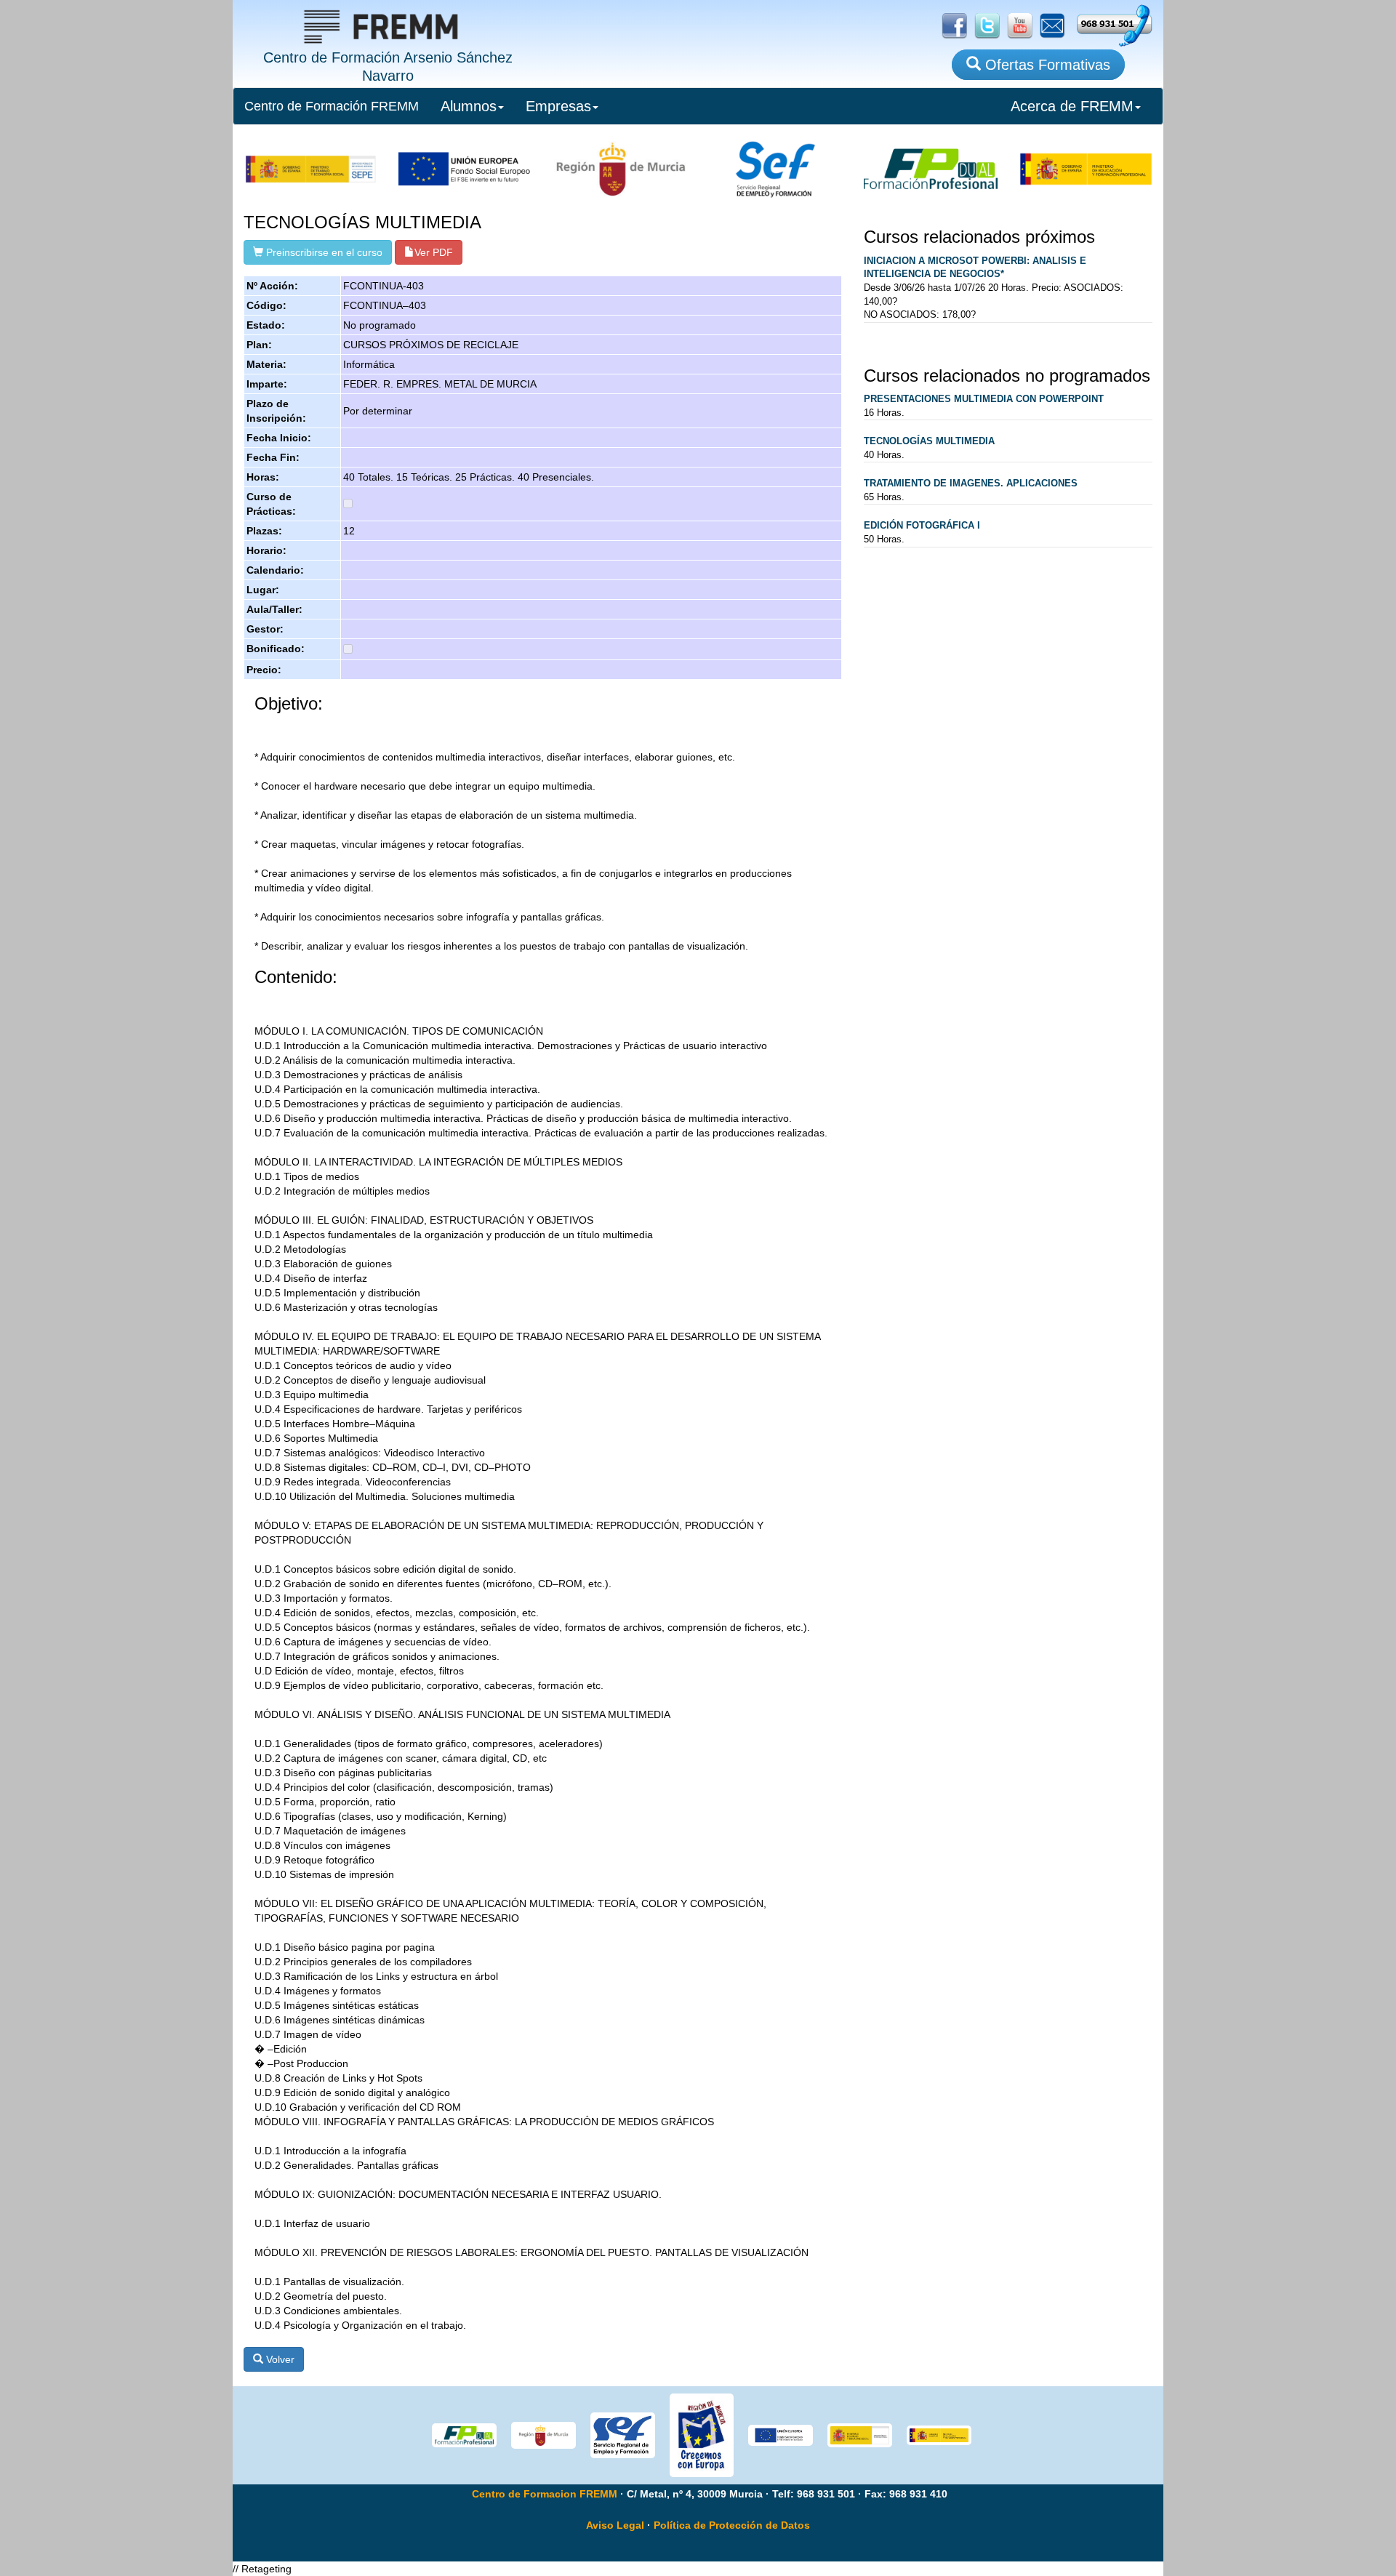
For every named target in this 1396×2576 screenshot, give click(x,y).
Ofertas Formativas (1046, 65)
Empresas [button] (558, 106)
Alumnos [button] (469, 106)
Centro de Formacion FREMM (545, 2494)
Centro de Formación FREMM (332, 106)
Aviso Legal (615, 2525)
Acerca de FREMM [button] (1072, 106)
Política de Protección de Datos (732, 2525)
